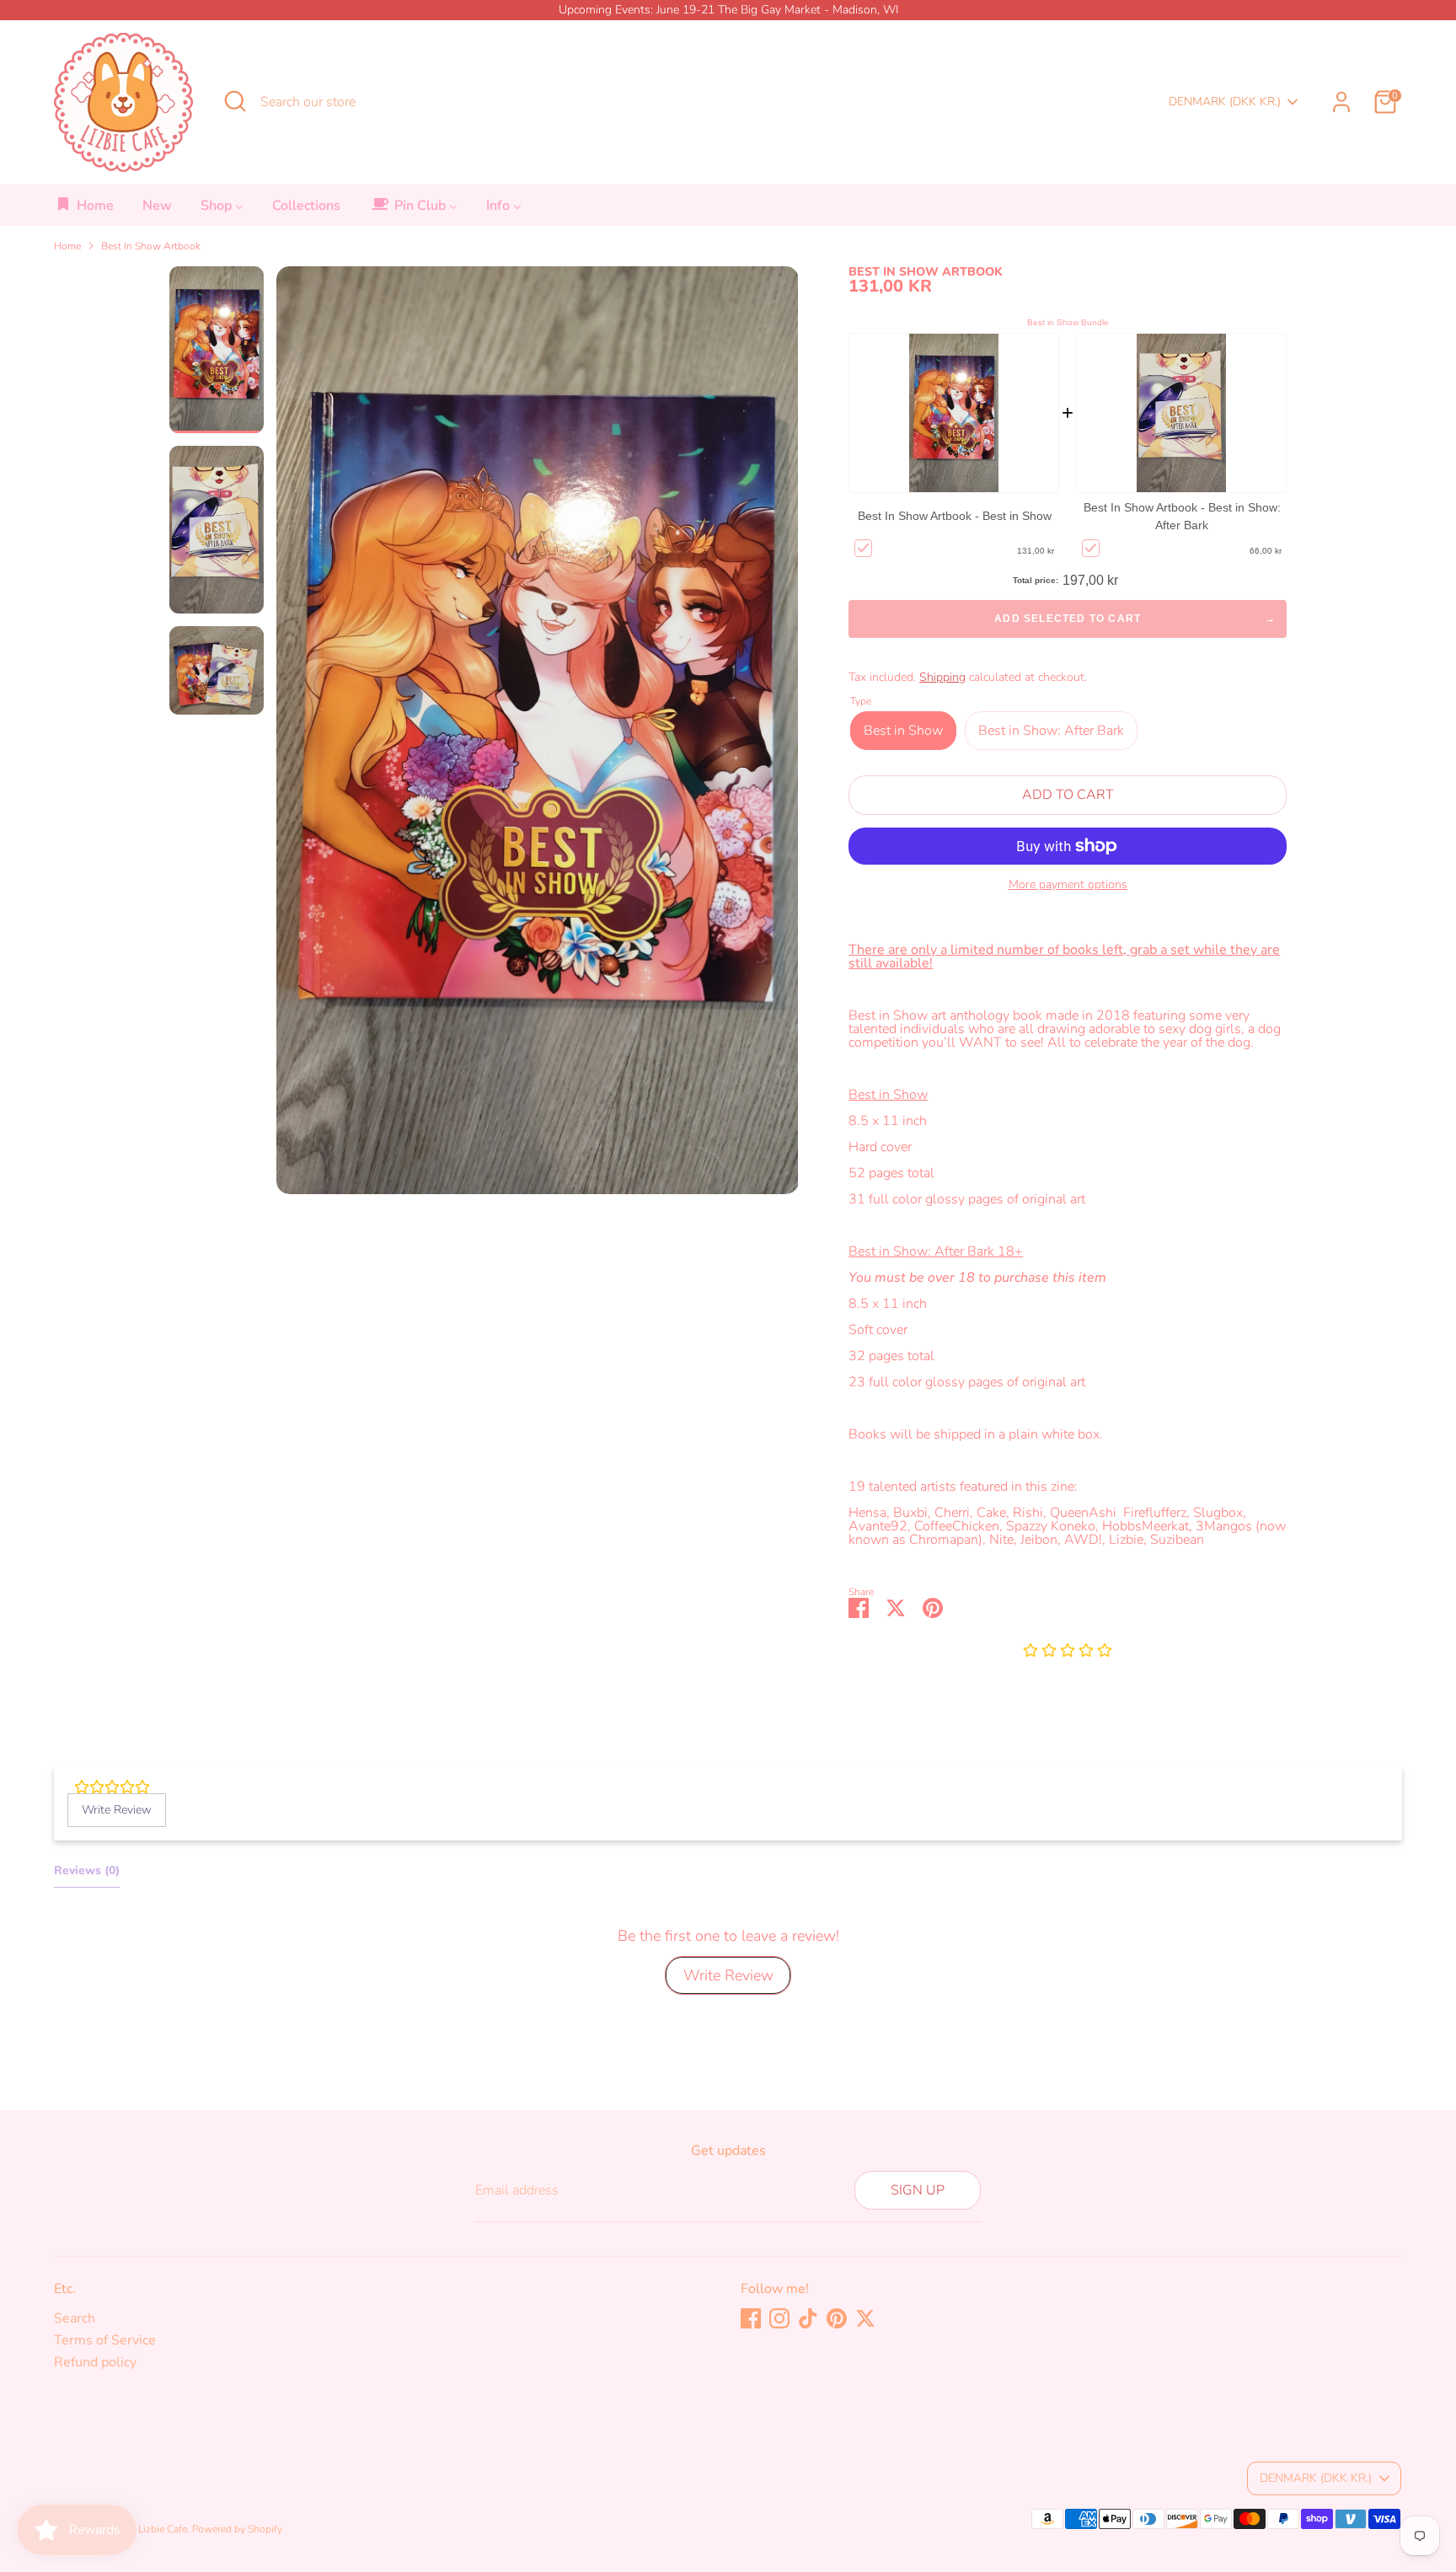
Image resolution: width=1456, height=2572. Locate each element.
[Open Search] (235, 101)
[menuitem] (85, 210)
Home (67, 246)
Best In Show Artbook (151, 246)
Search (75, 2318)
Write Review (728, 1975)
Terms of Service (105, 2340)
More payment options (1068, 885)
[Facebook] (751, 2318)
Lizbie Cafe (163, 2529)
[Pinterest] (837, 2318)
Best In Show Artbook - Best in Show (955, 516)
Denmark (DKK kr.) (1225, 102)
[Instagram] (779, 2318)
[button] (1068, 1652)
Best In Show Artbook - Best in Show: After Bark (1182, 516)
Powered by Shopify (237, 2529)
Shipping (942, 677)
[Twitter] (865, 2318)
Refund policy (95, 2362)
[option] (538, 737)
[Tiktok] (808, 2318)
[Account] (1341, 102)
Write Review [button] (117, 1810)
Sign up (918, 2190)
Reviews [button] (87, 1870)
